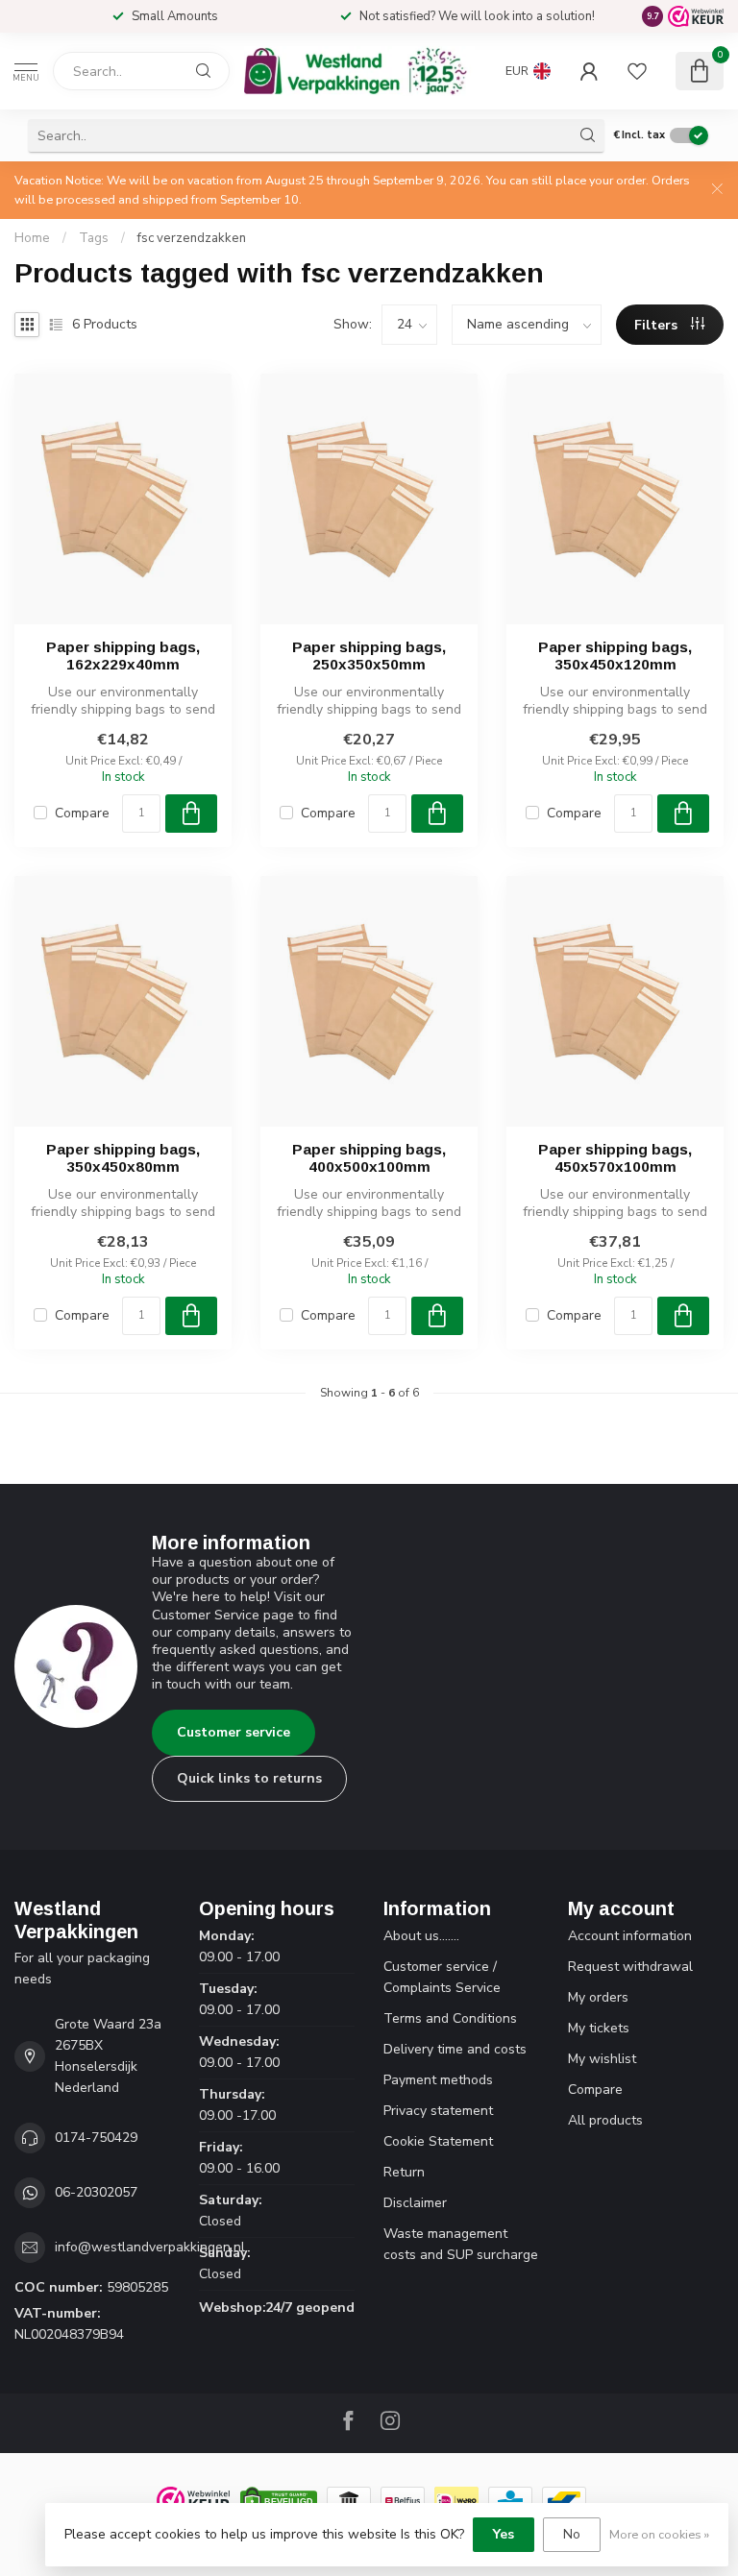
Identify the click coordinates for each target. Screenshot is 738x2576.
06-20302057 (96, 2192)
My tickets (599, 2028)
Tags (94, 238)
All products (605, 2120)
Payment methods (438, 2080)
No (572, 2534)
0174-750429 (96, 2138)
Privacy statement (438, 2111)
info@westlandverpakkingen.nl (150, 2247)
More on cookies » (659, 2534)
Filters (658, 325)
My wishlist (602, 2059)
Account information (630, 1936)
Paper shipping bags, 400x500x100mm (369, 1158)
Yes (504, 2534)
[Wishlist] (637, 71)
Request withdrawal (630, 1967)
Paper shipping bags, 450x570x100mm (615, 1158)
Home (32, 238)
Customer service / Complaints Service (442, 1977)
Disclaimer (415, 2203)
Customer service (234, 1732)
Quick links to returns (249, 1778)
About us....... (421, 1936)
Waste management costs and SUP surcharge (461, 2244)
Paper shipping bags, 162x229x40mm (123, 656)
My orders (598, 1997)
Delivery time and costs (455, 2049)
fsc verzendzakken (192, 238)
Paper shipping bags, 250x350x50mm (369, 656)
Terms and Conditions (450, 2018)
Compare (82, 813)
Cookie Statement (438, 2141)
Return (404, 2172)
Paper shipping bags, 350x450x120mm (615, 656)
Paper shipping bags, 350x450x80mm (123, 1158)
